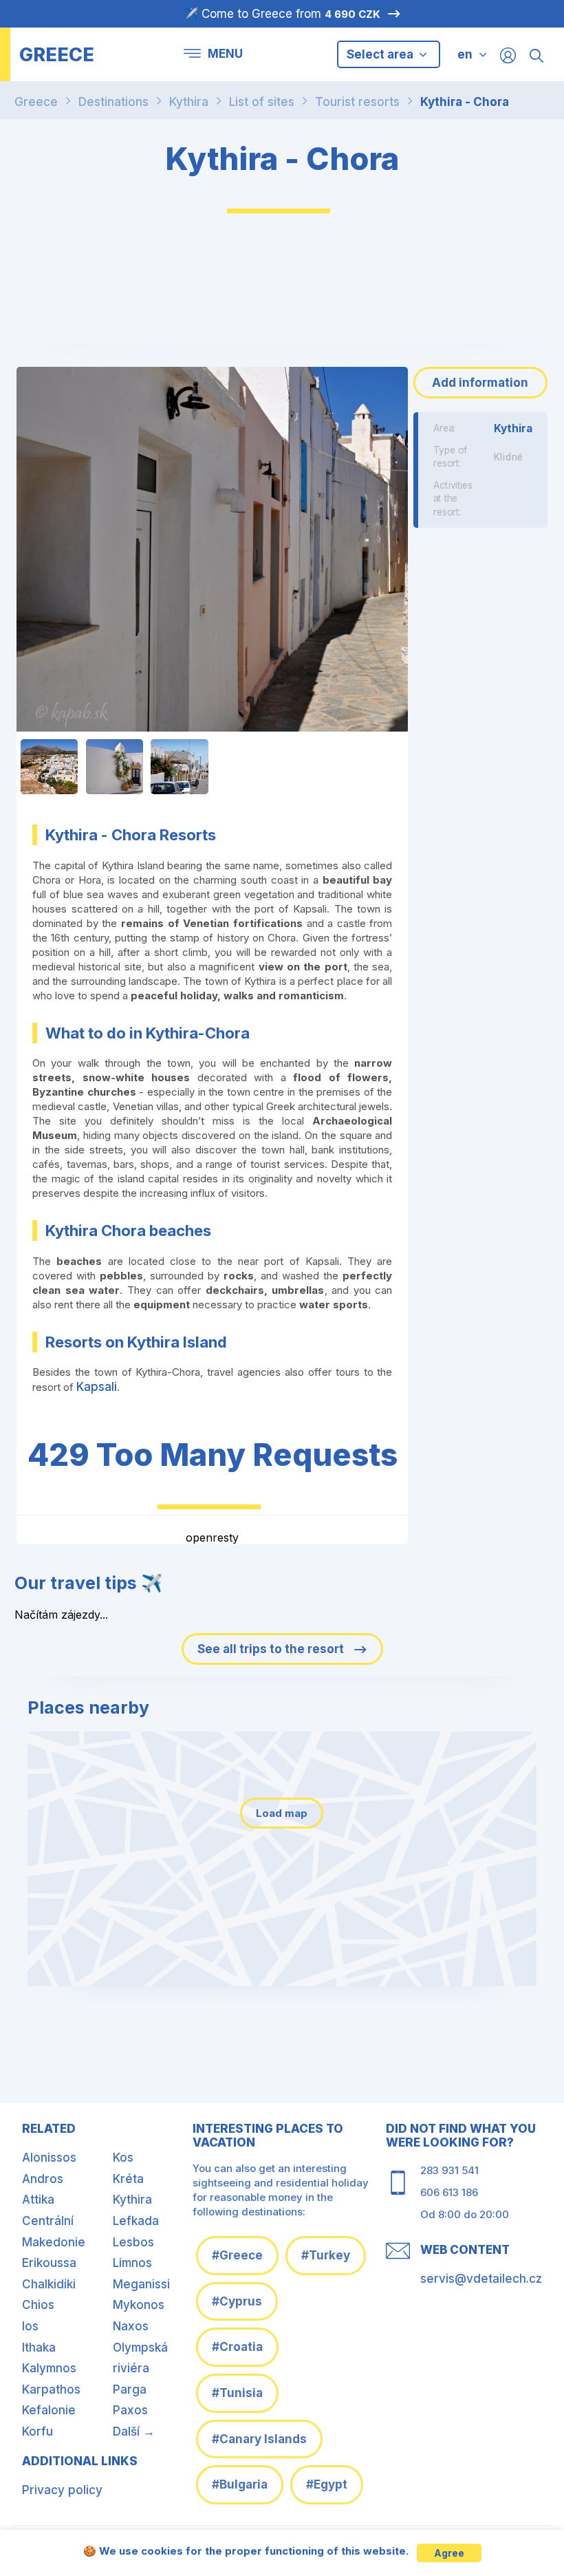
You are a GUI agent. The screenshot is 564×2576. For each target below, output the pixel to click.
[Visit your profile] (508, 55)
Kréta (128, 2179)
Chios (38, 2305)
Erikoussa (49, 2263)
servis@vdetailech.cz (481, 2279)
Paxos (130, 2410)
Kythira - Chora (465, 102)
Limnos (132, 2263)
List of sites (262, 102)
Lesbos (133, 2242)
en (465, 54)
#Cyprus (237, 2301)
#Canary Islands (259, 2439)
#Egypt (327, 2484)
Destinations (113, 102)
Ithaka (39, 2348)
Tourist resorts (357, 102)
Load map (282, 1813)
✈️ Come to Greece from (282, 14)
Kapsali (97, 1387)
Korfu (37, 2431)
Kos (123, 2158)
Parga (130, 2389)
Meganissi (141, 2284)
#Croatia (237, 2347)
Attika (38, 2200)
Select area (381, 54)
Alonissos (49, 2158)
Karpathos (51, 2389)
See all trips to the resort (272, 1649)
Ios (30, 2326)
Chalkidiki (49, 2284)
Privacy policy (62, 2490)
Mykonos (139, 2305)
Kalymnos (49, 2368)
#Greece (237, 2255)
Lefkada (136, 2221)
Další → (134, 2431)
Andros (43, 2179)
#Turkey (326, 2255)
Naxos (131, 2326)
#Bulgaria (240, 2484)
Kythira (189, 102)
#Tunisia (237, 2393)
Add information (480, 383)
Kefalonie (49, 2410)
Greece (36, 102)
